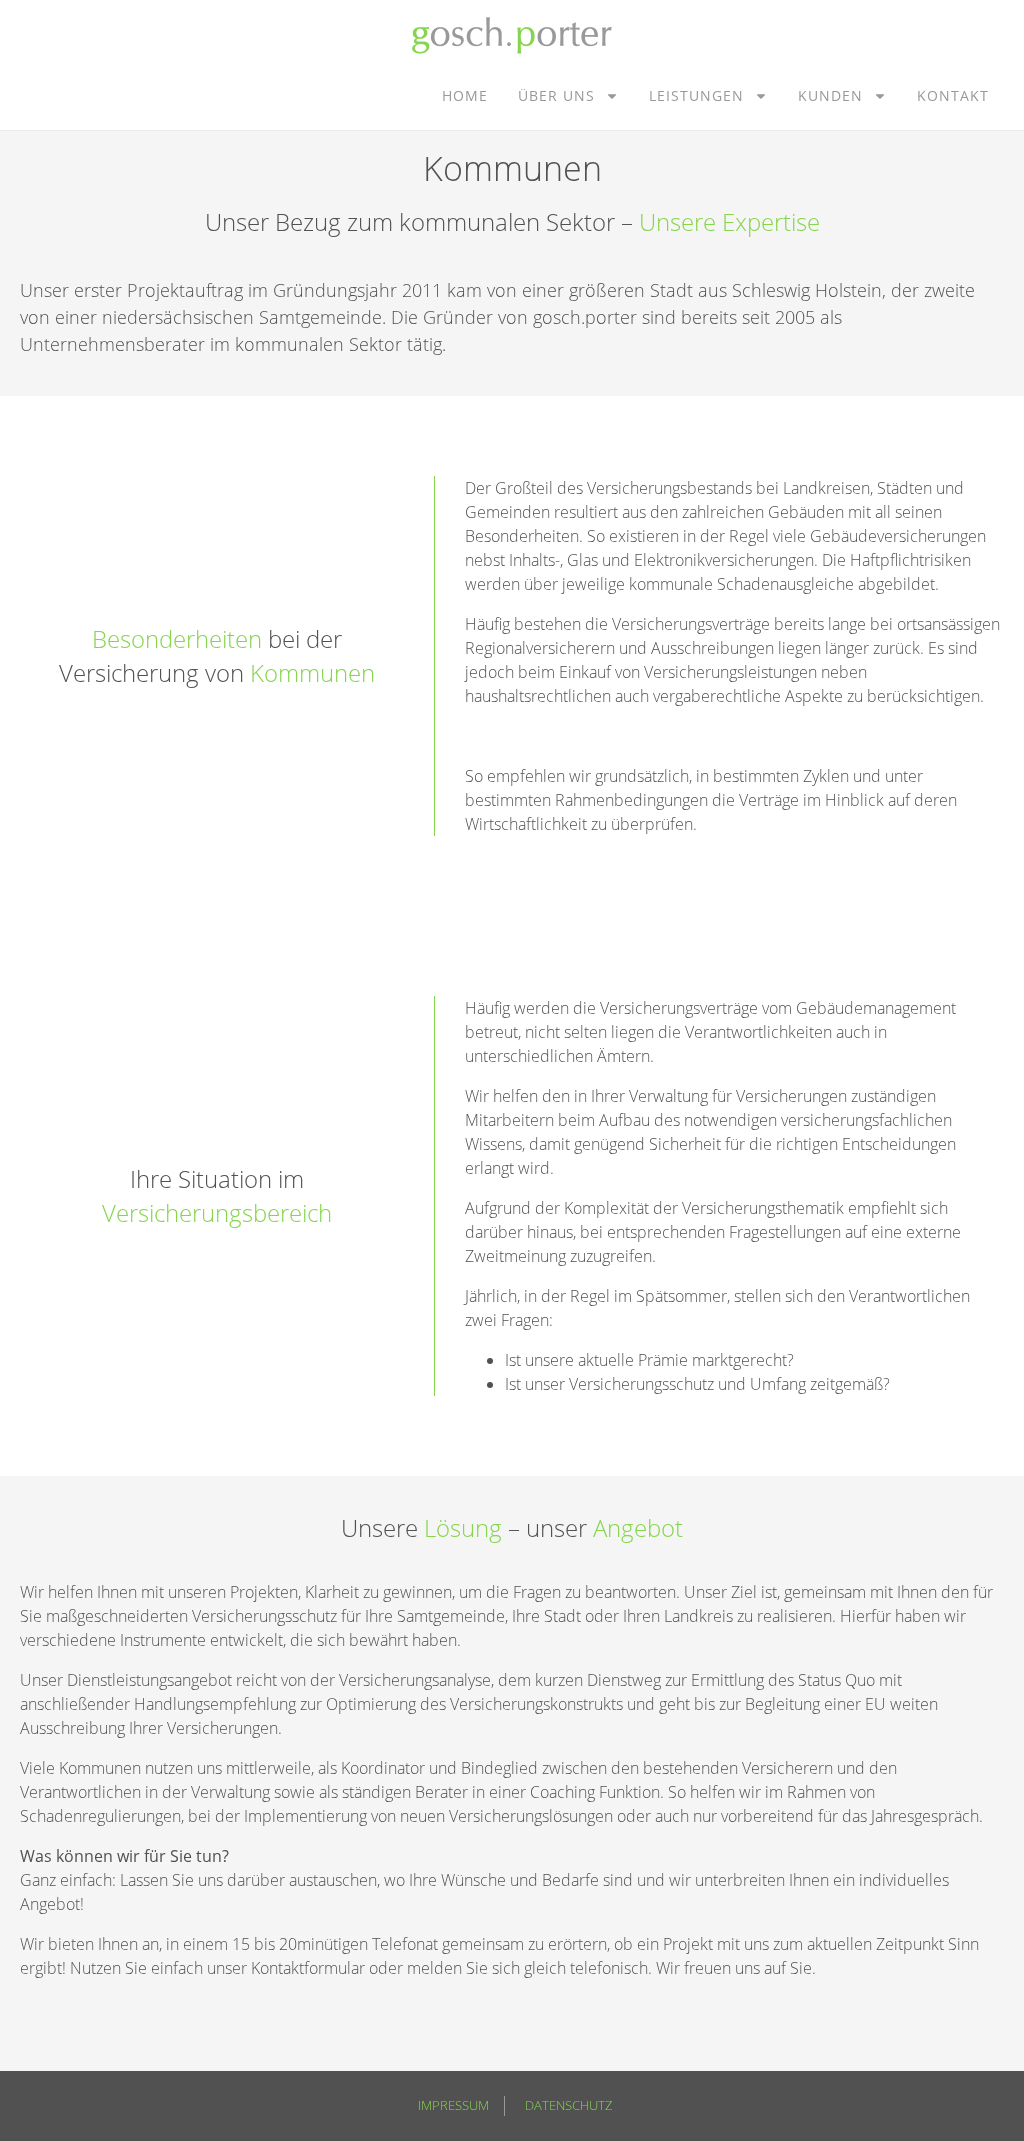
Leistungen (696, 95)
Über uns (556, 95)
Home (465, 95)
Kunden (830, 95)
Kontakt (953, 95)
